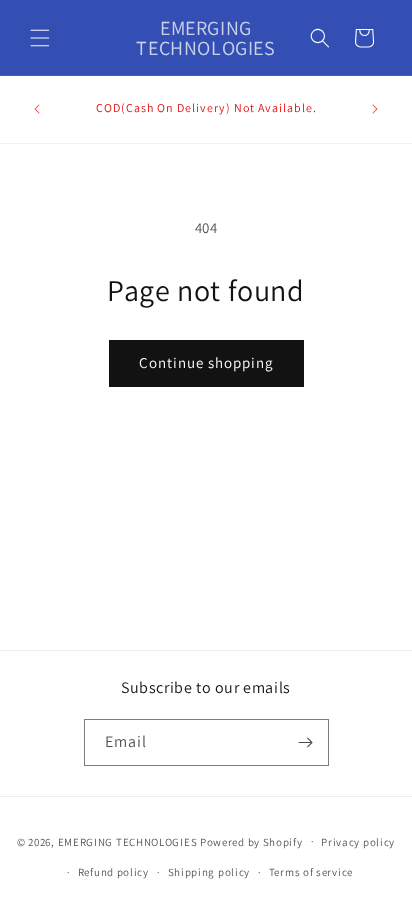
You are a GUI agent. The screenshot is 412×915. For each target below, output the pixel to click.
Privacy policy (358, 842)
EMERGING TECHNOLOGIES (128, 841)
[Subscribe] (306, 742)
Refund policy (113, 872)
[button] (40, 38)
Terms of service (311, 872)
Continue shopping (206, 362)
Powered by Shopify (251, 841)
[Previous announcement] (37, 109)
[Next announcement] (375, 109)
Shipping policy (209, 872)
